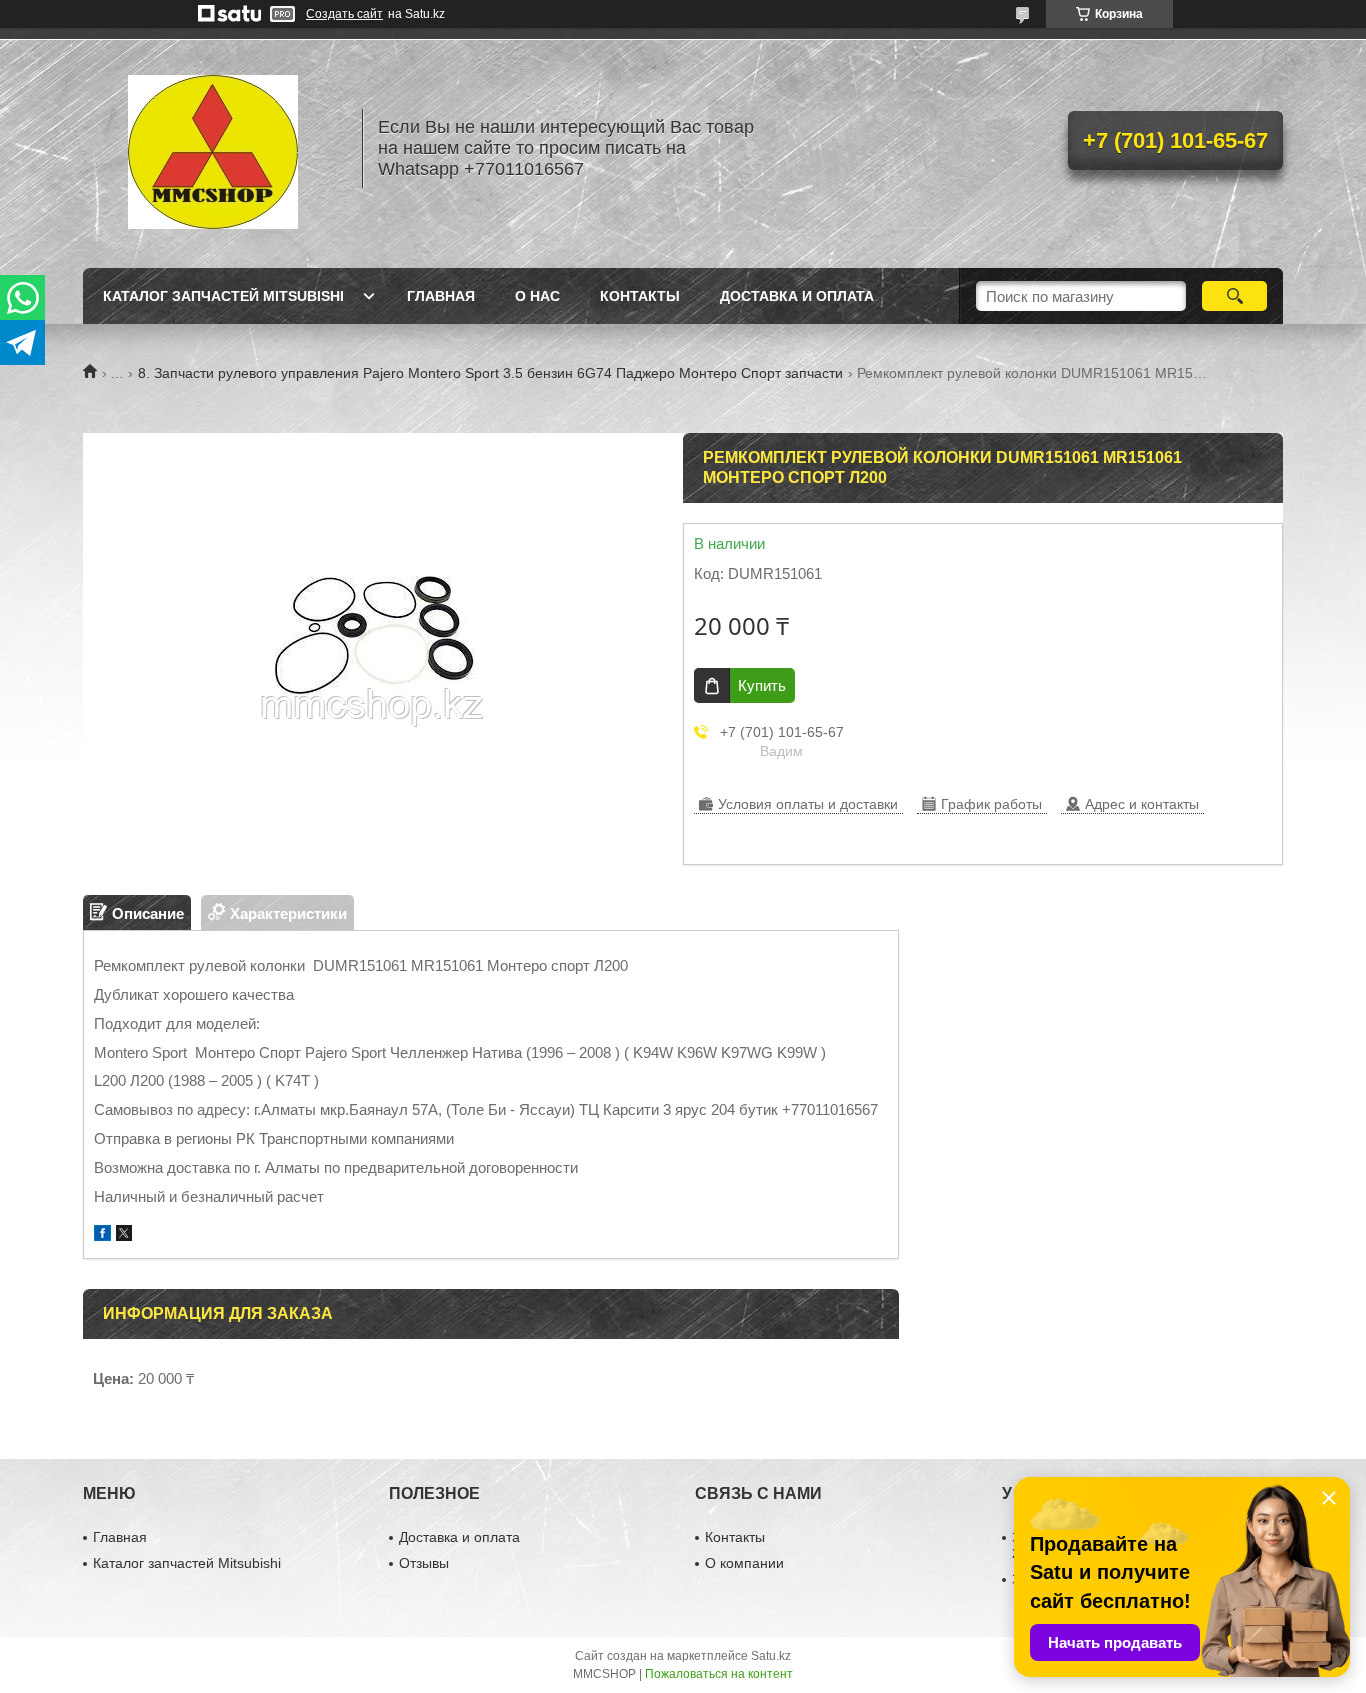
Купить (762, 685)
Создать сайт (344, 14)
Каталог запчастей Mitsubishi (223, 296)
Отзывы (424, 1563)
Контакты (640, 296)
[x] (124, 1235)
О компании (744, 1563)
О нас (537, 296)
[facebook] (102, 1235)
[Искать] (1234, 296)
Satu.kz (771, 1656)
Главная (441, 296)
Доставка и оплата (797, 296)
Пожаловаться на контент (719, 1674)
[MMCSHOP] (213, 148)
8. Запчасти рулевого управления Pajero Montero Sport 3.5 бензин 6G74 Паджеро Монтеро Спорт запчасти (490, 373)
